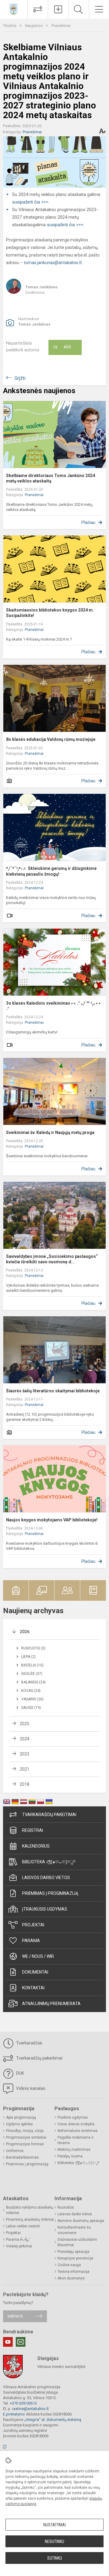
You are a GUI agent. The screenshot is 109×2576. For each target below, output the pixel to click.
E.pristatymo (14, 2414)
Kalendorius (36, 1846)
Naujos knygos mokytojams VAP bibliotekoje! (52, 1520)
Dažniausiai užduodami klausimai (77, 2242)
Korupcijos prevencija (75, 2258)
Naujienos (34, 26)
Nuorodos (66, 2207)
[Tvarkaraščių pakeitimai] (38, 9)
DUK (20, 2073)
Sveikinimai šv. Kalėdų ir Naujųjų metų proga (50, 1132)
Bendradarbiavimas (22, 2157)
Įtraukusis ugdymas (45, 1909)
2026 (25, 1632)
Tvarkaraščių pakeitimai (49, 1815)
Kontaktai (33, 1988)
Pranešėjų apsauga (73, 2252)
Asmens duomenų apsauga (81, 2221)
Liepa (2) (28, 1657)
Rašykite (15, 2316)
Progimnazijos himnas (25, 2144)
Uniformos (15, 2151)
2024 (25, 1739)
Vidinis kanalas (30, 2088)
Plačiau (88, 522)
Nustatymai (54, 2525)
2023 (25, 1754)
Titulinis (10, 26)
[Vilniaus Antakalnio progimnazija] (14, 9)
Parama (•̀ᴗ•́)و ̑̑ (18, 2239)
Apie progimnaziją (21, 2117)
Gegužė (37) (32, 1674)
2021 (25, 1769)
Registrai (33, 1830)
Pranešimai (61, 26)
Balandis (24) (33, 1682)
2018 (25, 1784)
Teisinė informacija (73, 2272)
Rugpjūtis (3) (33, 1648)
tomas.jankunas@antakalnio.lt (53, 263)
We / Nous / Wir (38, 1956)
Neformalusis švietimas (78, 2131)
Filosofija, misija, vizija (25, 2131)
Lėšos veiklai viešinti (23, 2226)
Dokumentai (35, 1972)
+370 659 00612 (23, 2403)
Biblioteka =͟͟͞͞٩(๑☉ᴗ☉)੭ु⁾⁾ (49, 1862)
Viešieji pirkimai (19, 2246)
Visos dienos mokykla (76, 2124)
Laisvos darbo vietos (46, 1878)
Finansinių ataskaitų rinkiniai (30, 2220)
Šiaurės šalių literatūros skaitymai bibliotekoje (53, 1391)
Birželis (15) (32, 1665)
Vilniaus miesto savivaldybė (61, 2367)
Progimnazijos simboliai (26, 2137)
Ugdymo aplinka (19, 2124)
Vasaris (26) (32, 1699)
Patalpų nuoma (70, 2156)
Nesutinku (54, 2541)
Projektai (33, 1925)
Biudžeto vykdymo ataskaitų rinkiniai (30, 2210)
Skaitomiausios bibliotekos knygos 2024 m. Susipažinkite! (50, 613)
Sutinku (55, 2558)
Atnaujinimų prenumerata (51, 2004)
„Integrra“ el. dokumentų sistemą (53, 2420)
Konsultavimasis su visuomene (74, 2230)
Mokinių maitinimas (74, 2150)
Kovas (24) (31, 1691)
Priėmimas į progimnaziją (50, 1893)
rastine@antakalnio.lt (30, 2409)
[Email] (21, 2342)
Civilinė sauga (69, 2265)
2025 (25, 1724)
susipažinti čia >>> (30, 202)
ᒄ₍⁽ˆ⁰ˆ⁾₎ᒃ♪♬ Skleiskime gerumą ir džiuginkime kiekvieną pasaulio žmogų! (51, 871)
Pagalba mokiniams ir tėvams (76, 2140)
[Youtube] (8, 2342)
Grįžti (20, 378)
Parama (31, 1941)
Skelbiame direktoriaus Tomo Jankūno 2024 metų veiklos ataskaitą (51, 478)
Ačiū (62, 347)
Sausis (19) (31, 1708)
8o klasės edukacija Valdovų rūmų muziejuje (51, 739)
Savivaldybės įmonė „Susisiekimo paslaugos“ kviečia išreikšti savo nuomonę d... (52, 1259)
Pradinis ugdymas (73, 2117)
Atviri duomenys (71, 2278)
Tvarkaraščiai (28, 2043)
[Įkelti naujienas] (58, 9)
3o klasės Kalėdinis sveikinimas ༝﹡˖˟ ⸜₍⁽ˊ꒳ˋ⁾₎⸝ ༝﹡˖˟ (54, 1006)
